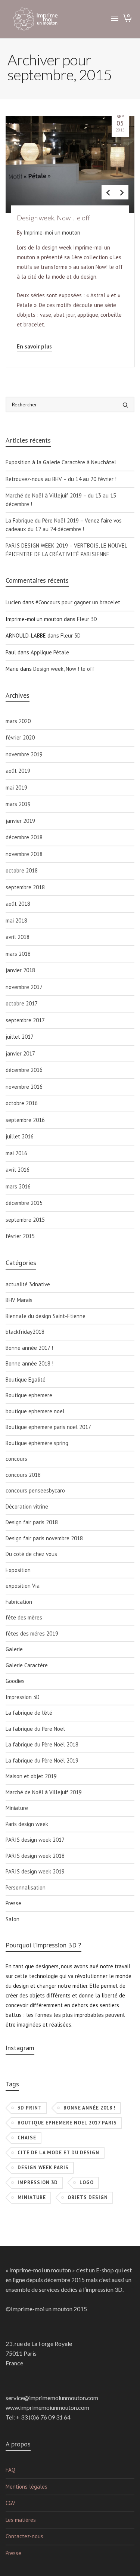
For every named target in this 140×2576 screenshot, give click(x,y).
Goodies (15, 1681)
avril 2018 (18, 937)
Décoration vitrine (27, 1506)
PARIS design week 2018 (35, 1856)
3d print (30, 2108)
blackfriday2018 (25, 1332)
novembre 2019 (24, 754)
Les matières (21, 2520)
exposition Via (23, 1586)
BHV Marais (19, 1300)
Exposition (18, 1570)
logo (87, 2183)
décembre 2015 (24, 1203)
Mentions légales (27, 2487)
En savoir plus (34, 346)
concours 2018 (23, 1475)
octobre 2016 (22, 1103)
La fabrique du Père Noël (35, 1729)
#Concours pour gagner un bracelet (78, 602)
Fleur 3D (87, 619)
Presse (13, 1903)
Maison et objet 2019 (31, 1776)
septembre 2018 (25, 887)
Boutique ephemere (29, 1395)
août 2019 (18, 771)
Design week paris (43, 2168)
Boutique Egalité (26, 1380)
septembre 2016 (25, 1120)
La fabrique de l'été (29, 1713)
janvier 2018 (20, 970)
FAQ (10, 2470)
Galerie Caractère (27, 1665)
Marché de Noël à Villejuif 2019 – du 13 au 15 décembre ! (61, 500)
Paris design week (27, 1824)
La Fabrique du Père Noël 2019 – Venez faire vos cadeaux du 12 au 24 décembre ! (64, 525)
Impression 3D (23, 1697)
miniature (32, 2197)
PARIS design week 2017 (35, 1840)
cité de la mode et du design (58, 2153)
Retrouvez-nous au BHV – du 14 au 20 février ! (61, 479)
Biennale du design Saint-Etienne (46, 1316)
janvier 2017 (20, 1053)
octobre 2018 (22, 870)
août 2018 (18, 904)
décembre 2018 (24, 837)
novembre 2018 (24, 854)
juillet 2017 (20, 1037)
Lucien (13, 602)
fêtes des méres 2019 (32, 1633)
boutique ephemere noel (35, 1411)
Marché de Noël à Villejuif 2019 (44, 1792)
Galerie (14, 1649)
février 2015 (20, 1236)
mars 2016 (18, 1186)
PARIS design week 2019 (35, 1871)
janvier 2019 (20, 821)
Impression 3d (38, 2183)
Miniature (17, 1808)
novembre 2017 (24, 987)
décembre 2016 (24, 1070)
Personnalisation (26, 1887)
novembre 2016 (24, 1087)
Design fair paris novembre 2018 (44, 1538)
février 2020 (20, 737)
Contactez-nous (24, 2536)
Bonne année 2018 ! (29, 1363)
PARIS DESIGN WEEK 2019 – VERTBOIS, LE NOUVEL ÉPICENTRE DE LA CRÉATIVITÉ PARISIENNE (66, 550)
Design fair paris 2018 (32, 1522)
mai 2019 (16, 788)
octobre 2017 (22, 1003)
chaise (27, 2138)
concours (16, 1459)
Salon (13, 1919)
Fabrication (19, 1602)
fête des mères (24, 1617)
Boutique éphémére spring (37, 1443)
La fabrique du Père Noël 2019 (42, 1760)
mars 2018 (18, 954)
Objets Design (88, 2197)
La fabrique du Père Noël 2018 (42, 1744)
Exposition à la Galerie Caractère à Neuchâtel (61, 462)
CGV (10, 2503)
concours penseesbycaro (35, 1490)
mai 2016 (16, 1153)
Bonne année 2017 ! (29, 1348)
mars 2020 (18, 721)
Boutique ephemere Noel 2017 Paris (67, 2123)
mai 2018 (16, 920)
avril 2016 (18, 1170)
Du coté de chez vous (31, 1554)
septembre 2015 (25, 1220)
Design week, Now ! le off (64, 669)
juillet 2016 (20, 1136)
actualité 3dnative (28, 1284)
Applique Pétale (50, 652)
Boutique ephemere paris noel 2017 (48, 1427)
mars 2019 (18, 804)
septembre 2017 (25, 1020)
